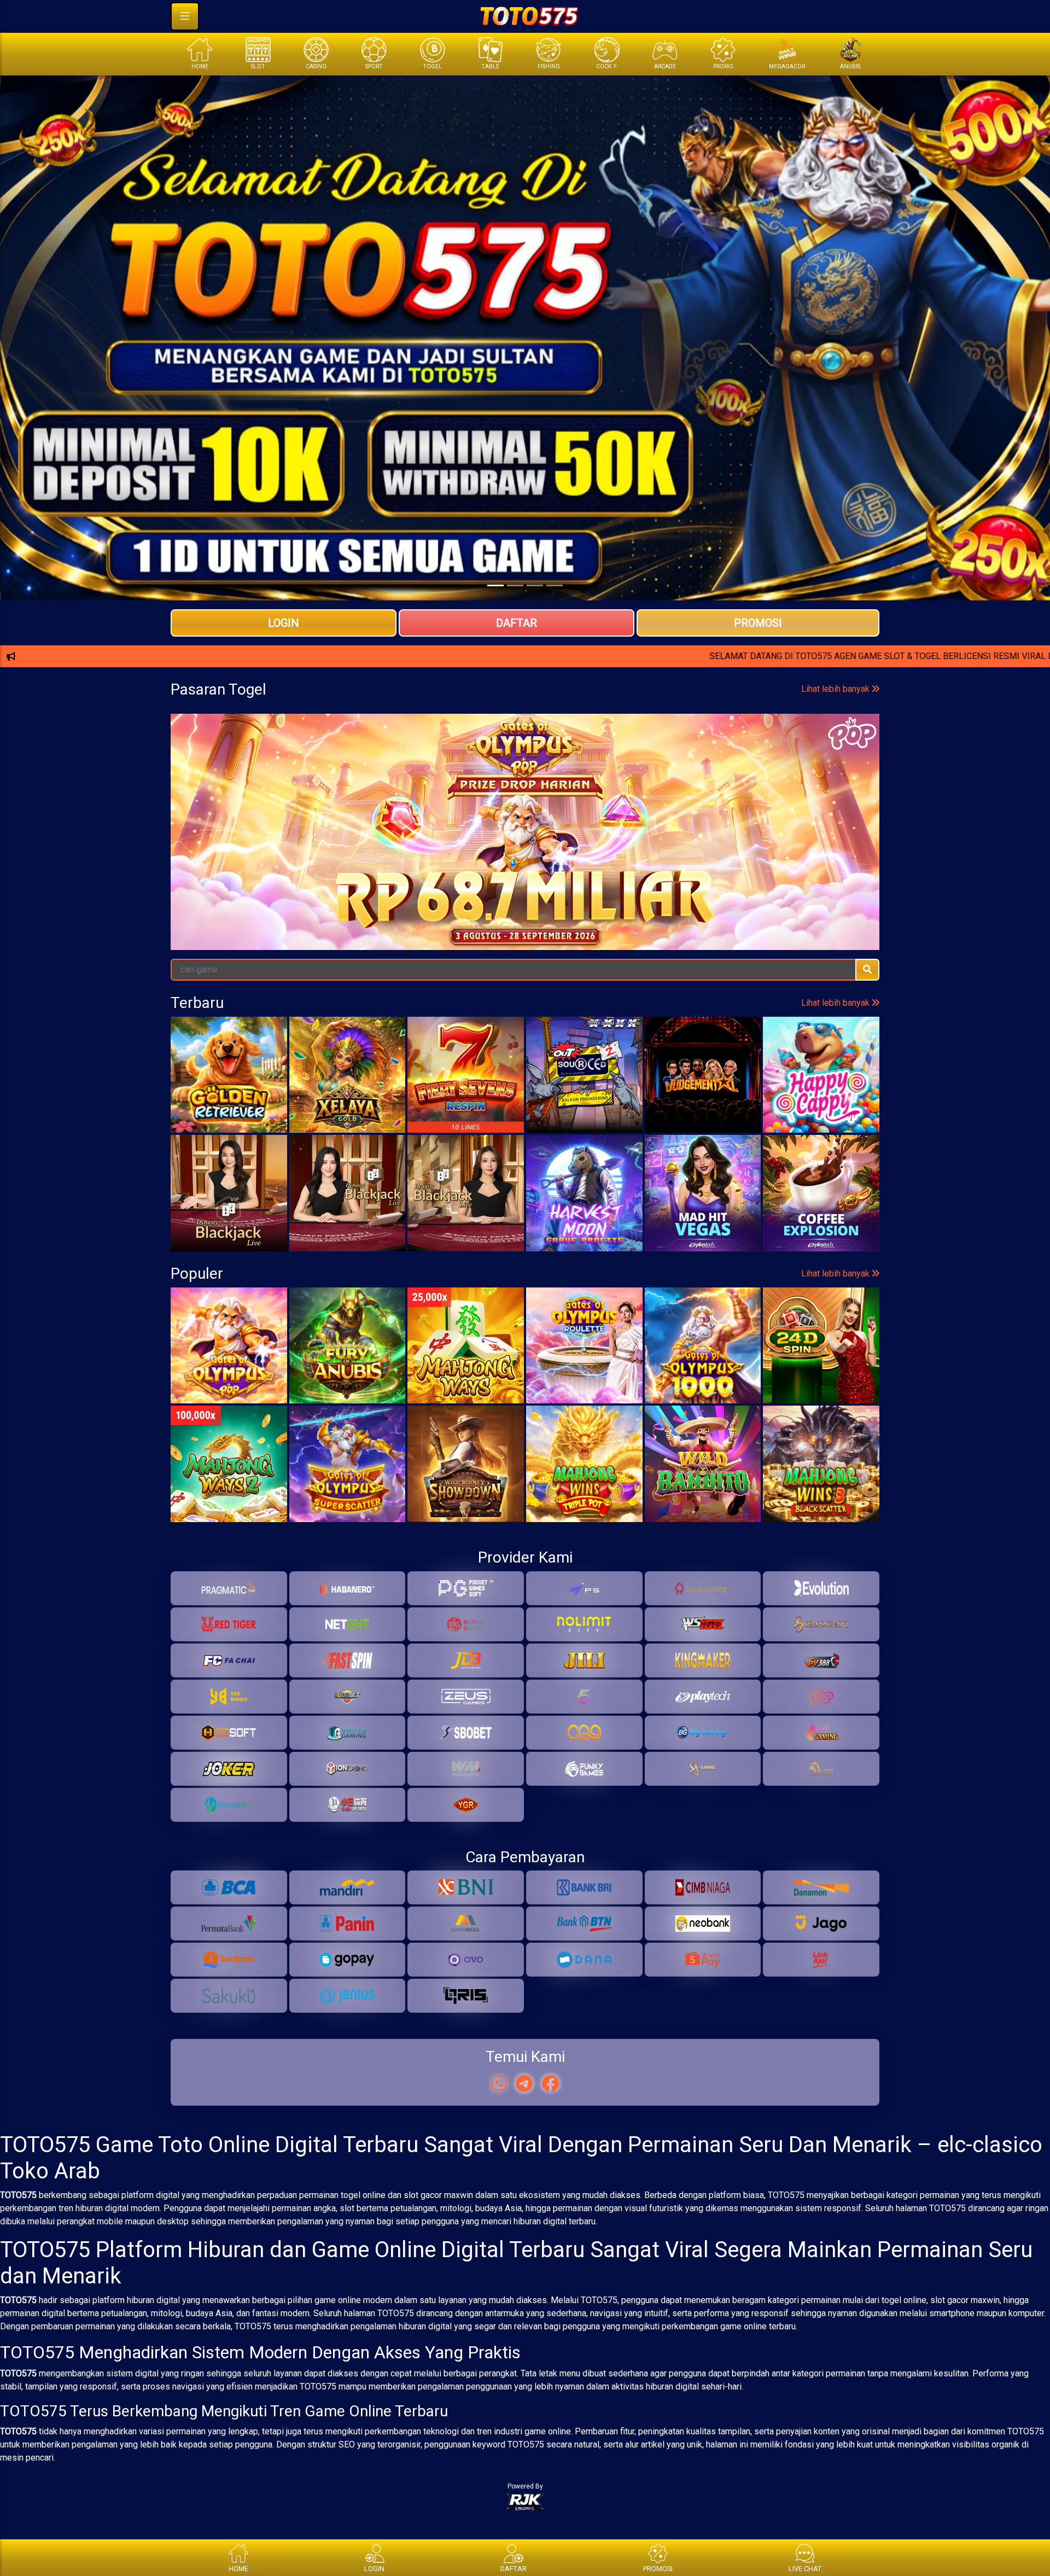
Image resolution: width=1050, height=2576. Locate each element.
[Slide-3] (555, 585)
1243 (763, 843)
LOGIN (284, 623)
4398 (287, 843)
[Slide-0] (495, 585)
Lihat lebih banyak (836, 797)
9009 (604, 843)
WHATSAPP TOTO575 (525, 659)
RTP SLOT (525, 731)
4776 (842, 843)
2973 (445, 843)
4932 (683, 843)
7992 (525, 843)
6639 (366, 843)
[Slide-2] (535, 585)
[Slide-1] (515, 585)
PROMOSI (758, 623)
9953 (208, 843)
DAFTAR (517, 623)
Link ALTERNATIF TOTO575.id (525, 695)
